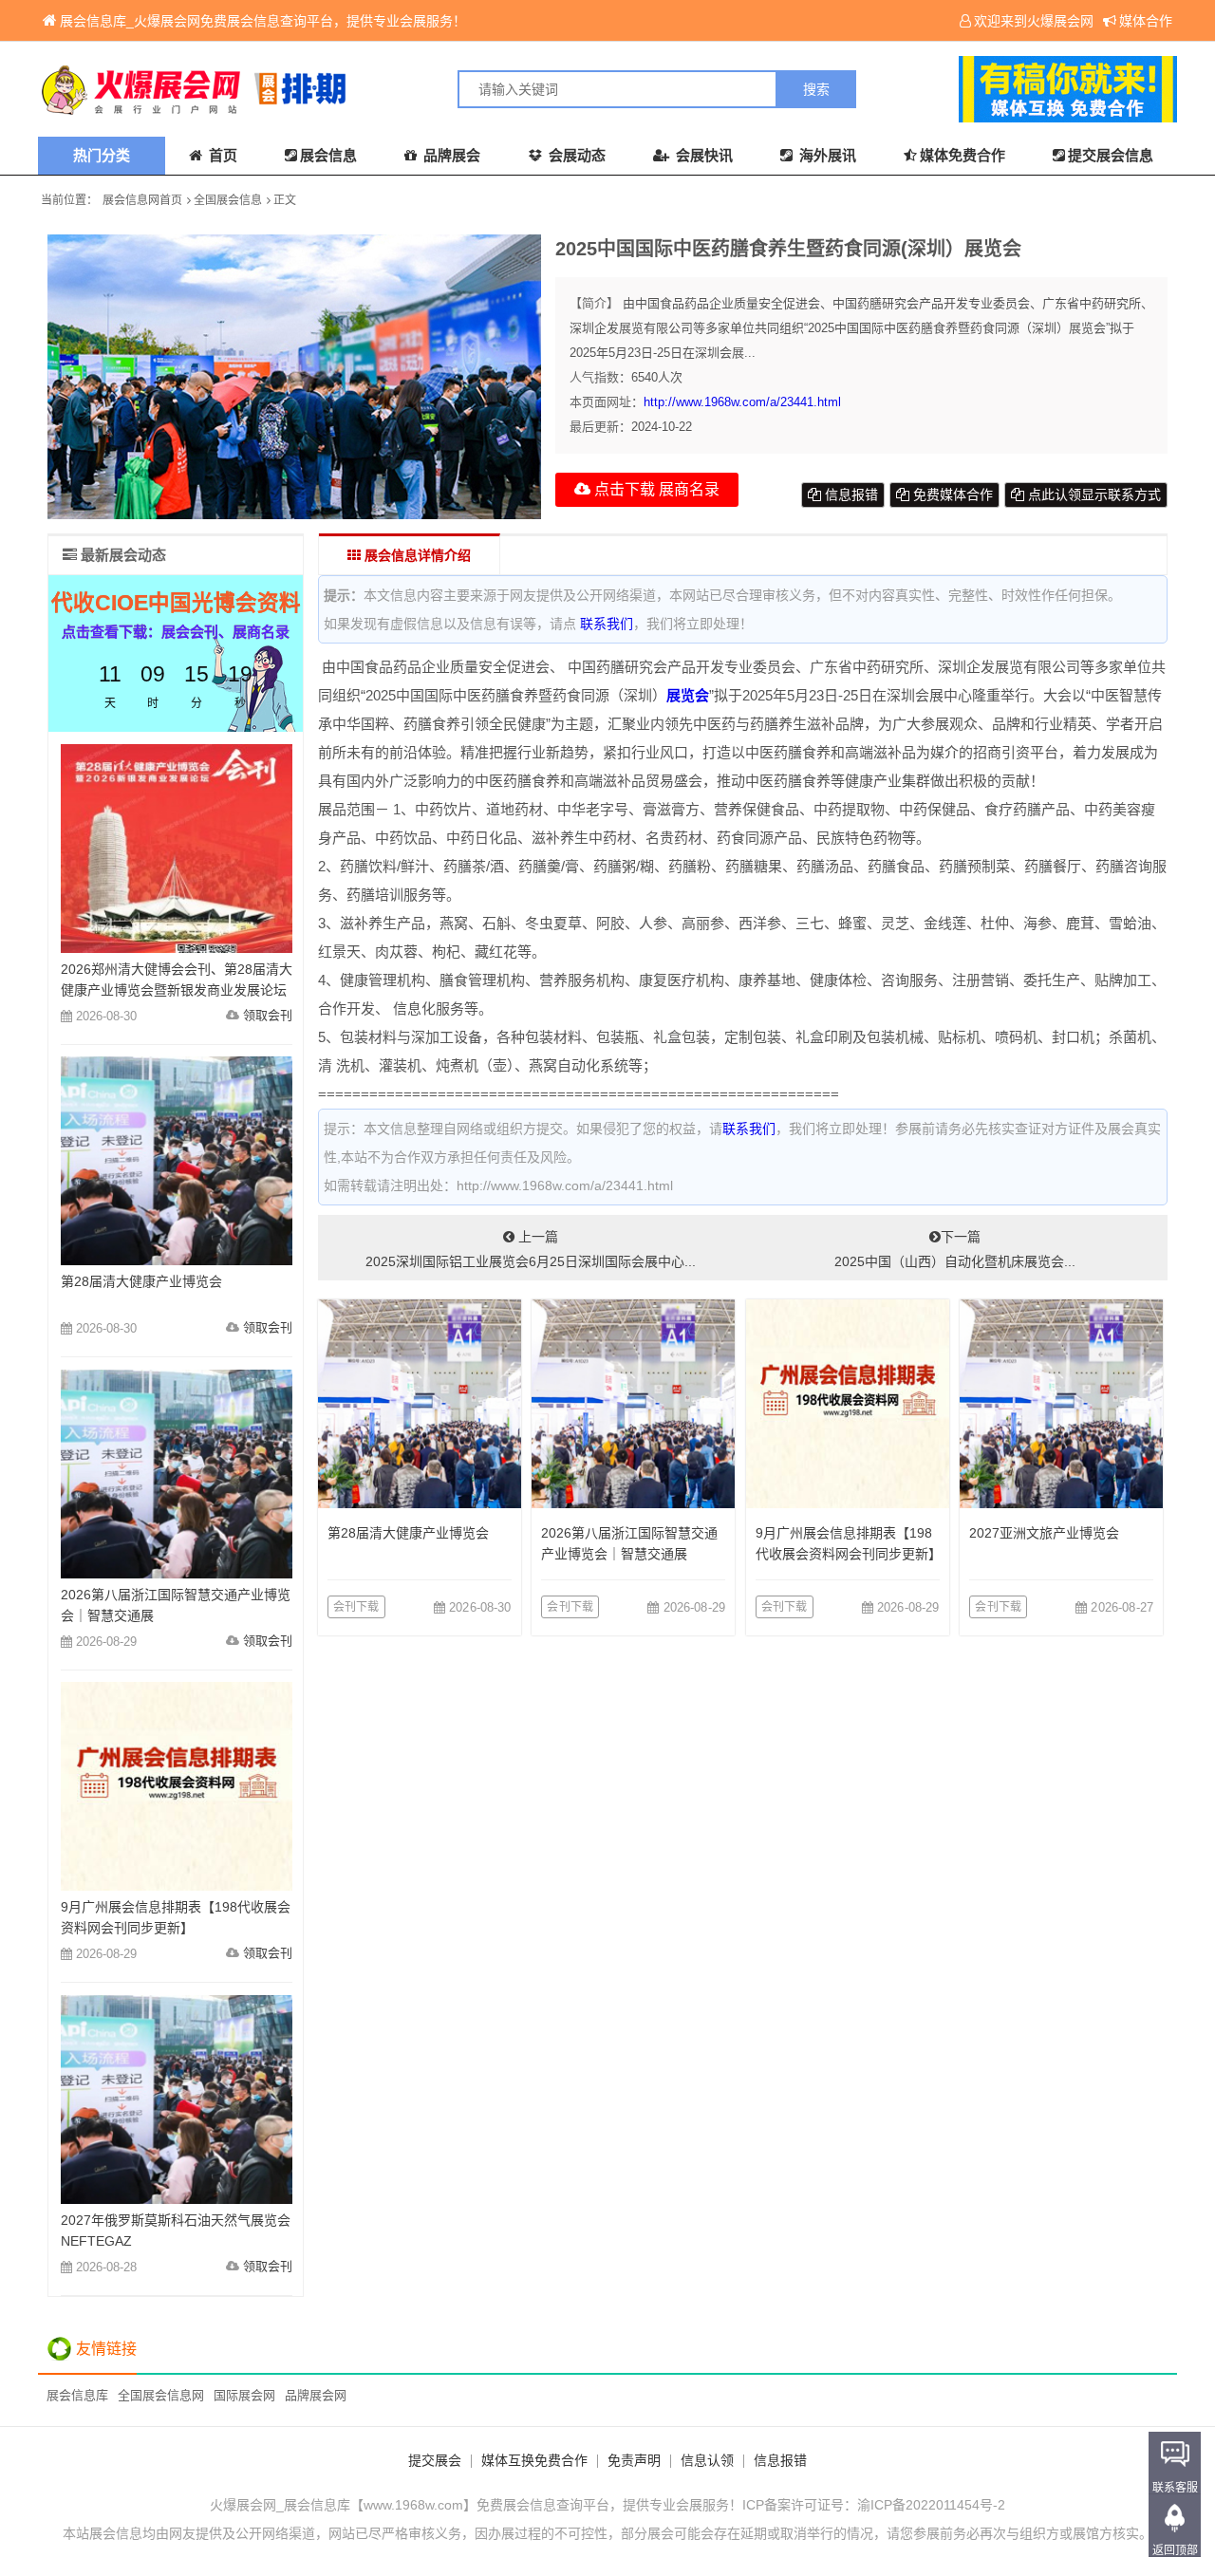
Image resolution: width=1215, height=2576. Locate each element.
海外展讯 (826, 155)
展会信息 (328, 155)
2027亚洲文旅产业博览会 (1044, 1533)
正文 (285, 200)
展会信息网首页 (142, 200)
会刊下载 (356, 1607)
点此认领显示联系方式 (1093, 495)
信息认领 (707, 2460)
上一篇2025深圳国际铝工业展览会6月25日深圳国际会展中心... (531, 1249)
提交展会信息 (1111, 155)
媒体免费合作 (963, 155)
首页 (221, 155)
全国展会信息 (228, 200)
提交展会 (435, 2460)
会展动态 (575, 155)
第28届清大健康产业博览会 (408, 1533)
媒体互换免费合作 (534, 2460)
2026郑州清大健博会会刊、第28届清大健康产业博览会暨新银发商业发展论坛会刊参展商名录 (177, 990)
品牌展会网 (316, 2395)
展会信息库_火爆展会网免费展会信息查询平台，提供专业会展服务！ (263, 21)
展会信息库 (77, 2395)
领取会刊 (268, 1015)
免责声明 (634, 2460)
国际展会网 (244, 2395)
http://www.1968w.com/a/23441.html (742, 402)
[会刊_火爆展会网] (323, 89)
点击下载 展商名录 (655, 489)
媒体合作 (1146, 21)
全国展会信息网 (161, 2395)
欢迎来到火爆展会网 (1034, 21)
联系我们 (607, 624)
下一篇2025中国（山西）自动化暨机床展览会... (955, 1249)
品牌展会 (450, 155)
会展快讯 (702, 155)
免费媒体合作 (951, 495)
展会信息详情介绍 (416, 555)
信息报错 (850, 495)
